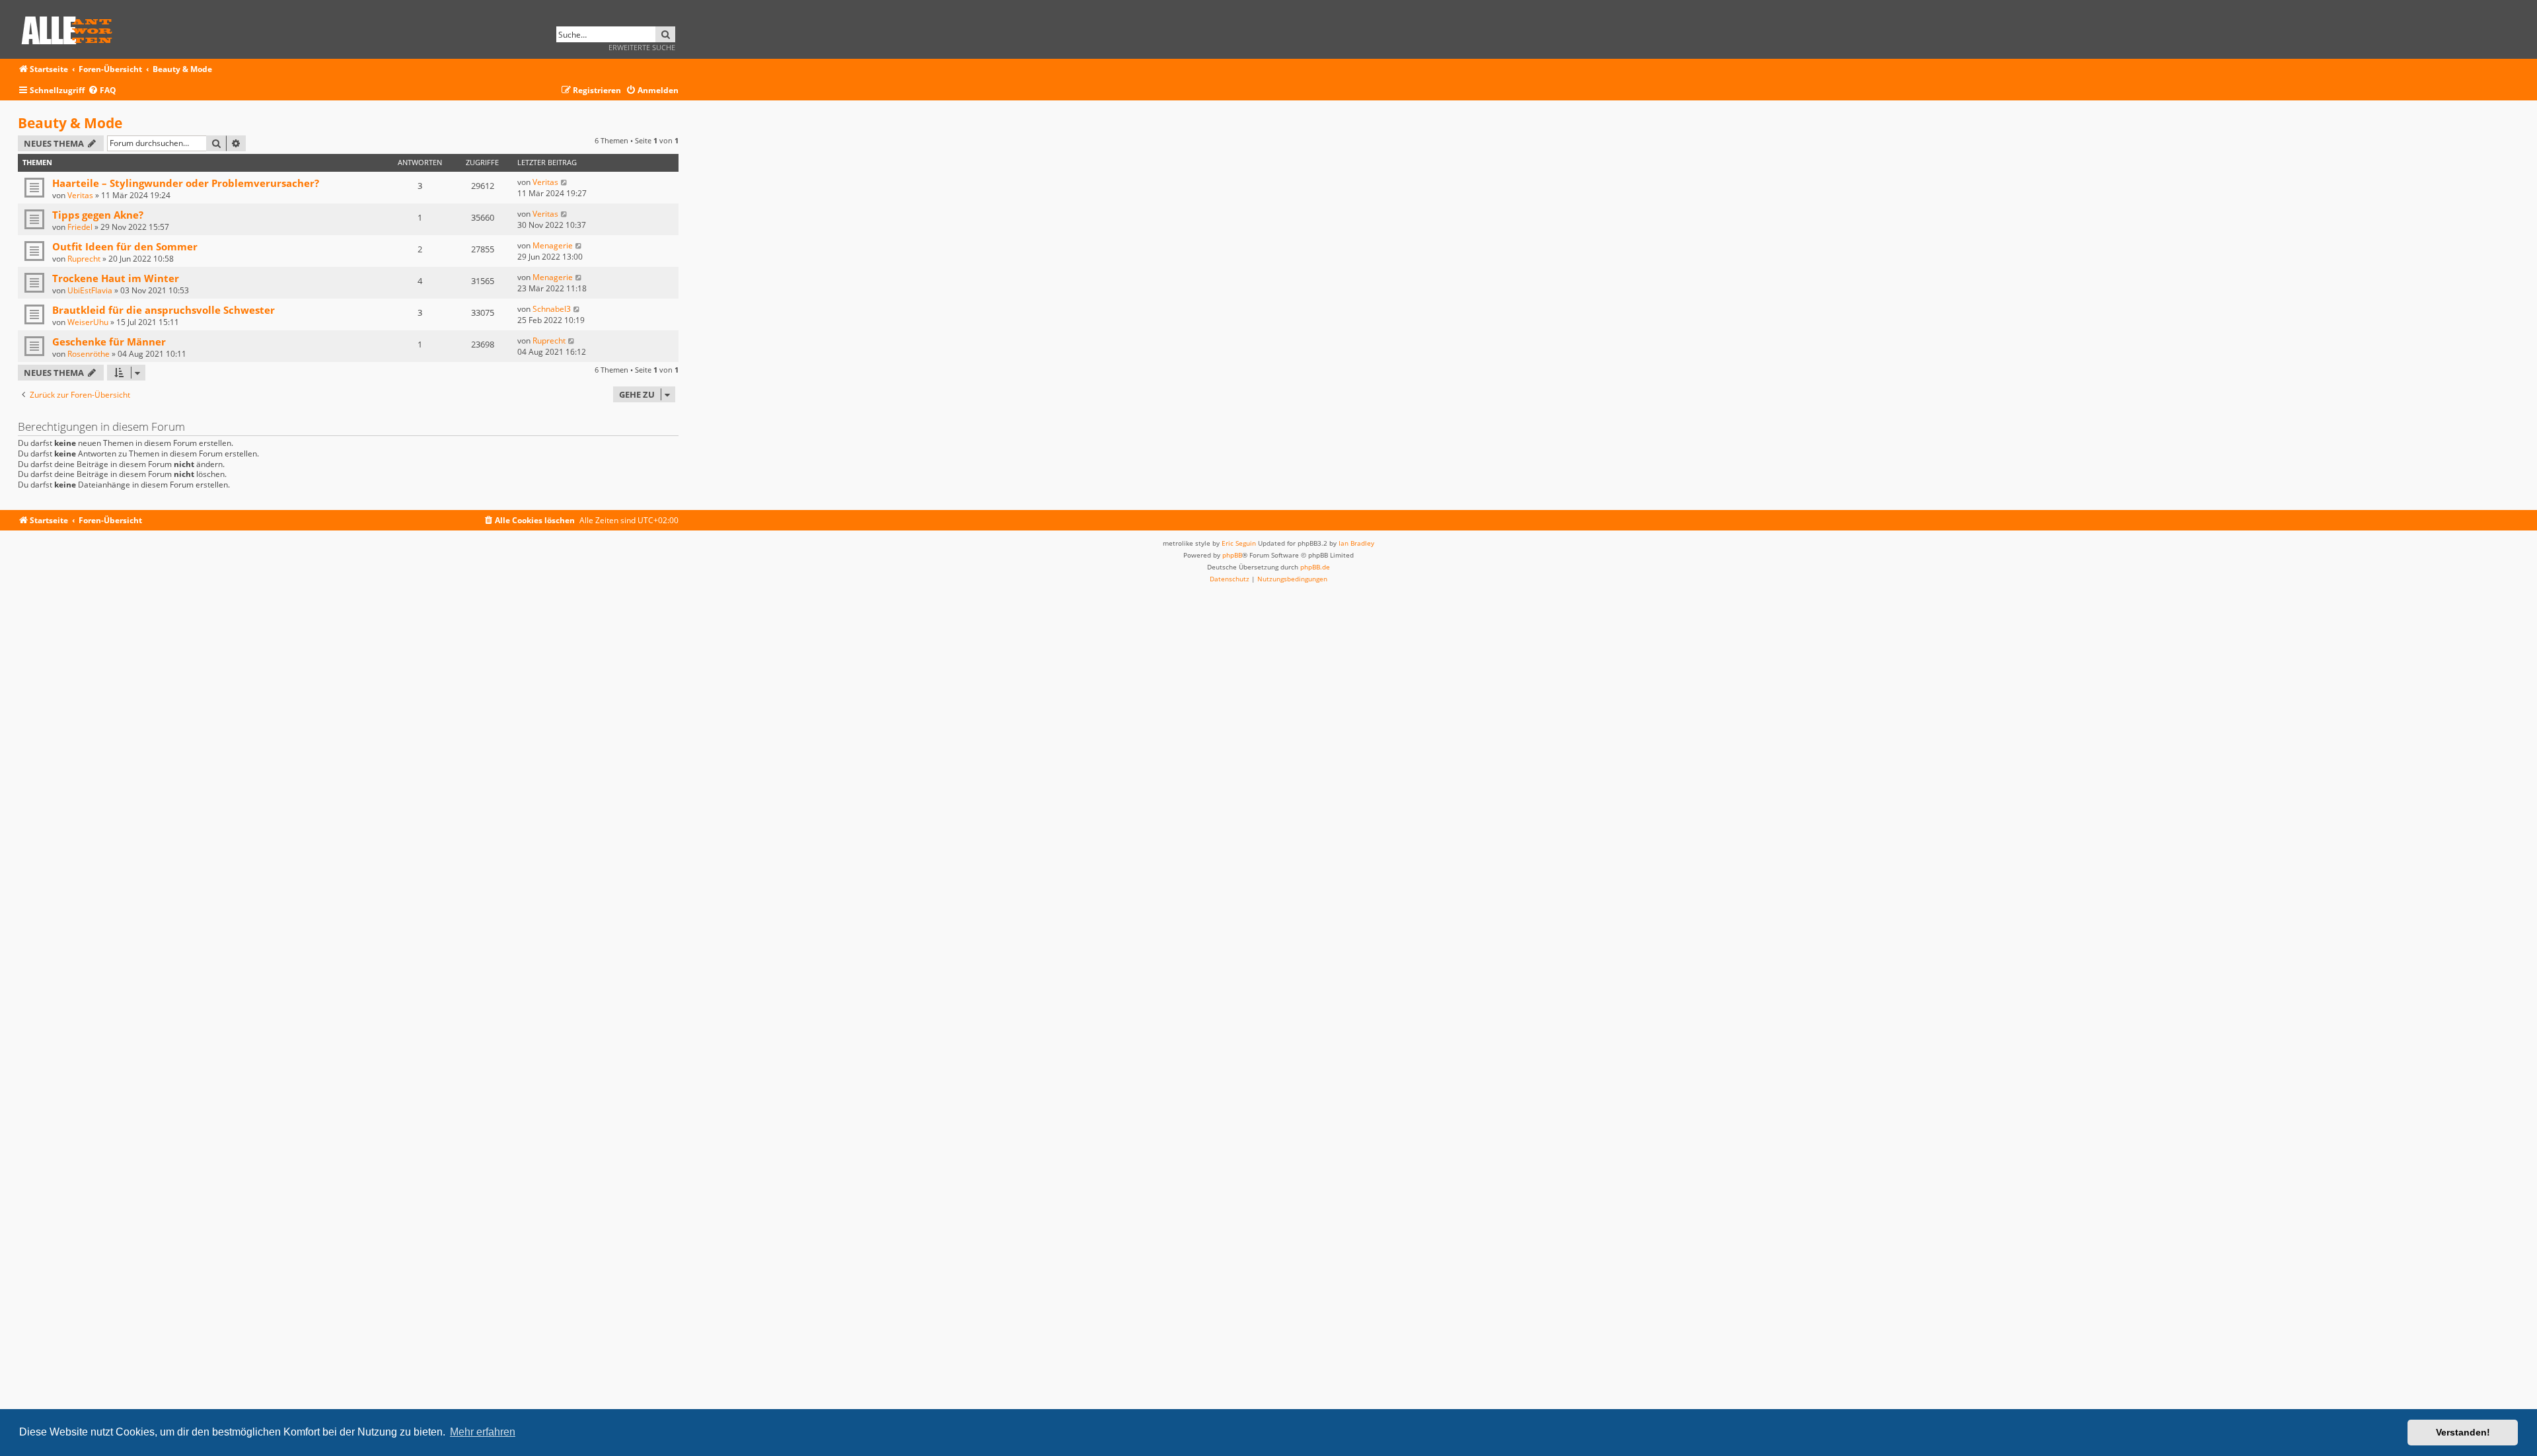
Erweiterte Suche (642, 47)
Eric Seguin (1239, 543)
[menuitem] (102, 91)
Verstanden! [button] (2463, 1432)
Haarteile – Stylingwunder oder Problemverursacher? (186, 183)
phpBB (1232, 555)
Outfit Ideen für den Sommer (125, 246)
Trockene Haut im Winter (116, 278)
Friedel (80, 227)
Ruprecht (84, 259)
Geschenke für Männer (109, 342)
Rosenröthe (89, 354)
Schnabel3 (552, 309)
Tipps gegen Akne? (98, 215)
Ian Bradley (1356, 543)
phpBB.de (1315, 567)
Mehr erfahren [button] (483, 1432)
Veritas (80, 195)
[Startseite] (71, 28)
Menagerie (553, 245)
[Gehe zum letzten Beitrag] (565, 182)
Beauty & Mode (70, 123)
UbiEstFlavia (90, 290)
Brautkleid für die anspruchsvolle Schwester (164, 310)
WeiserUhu (88, 322)
